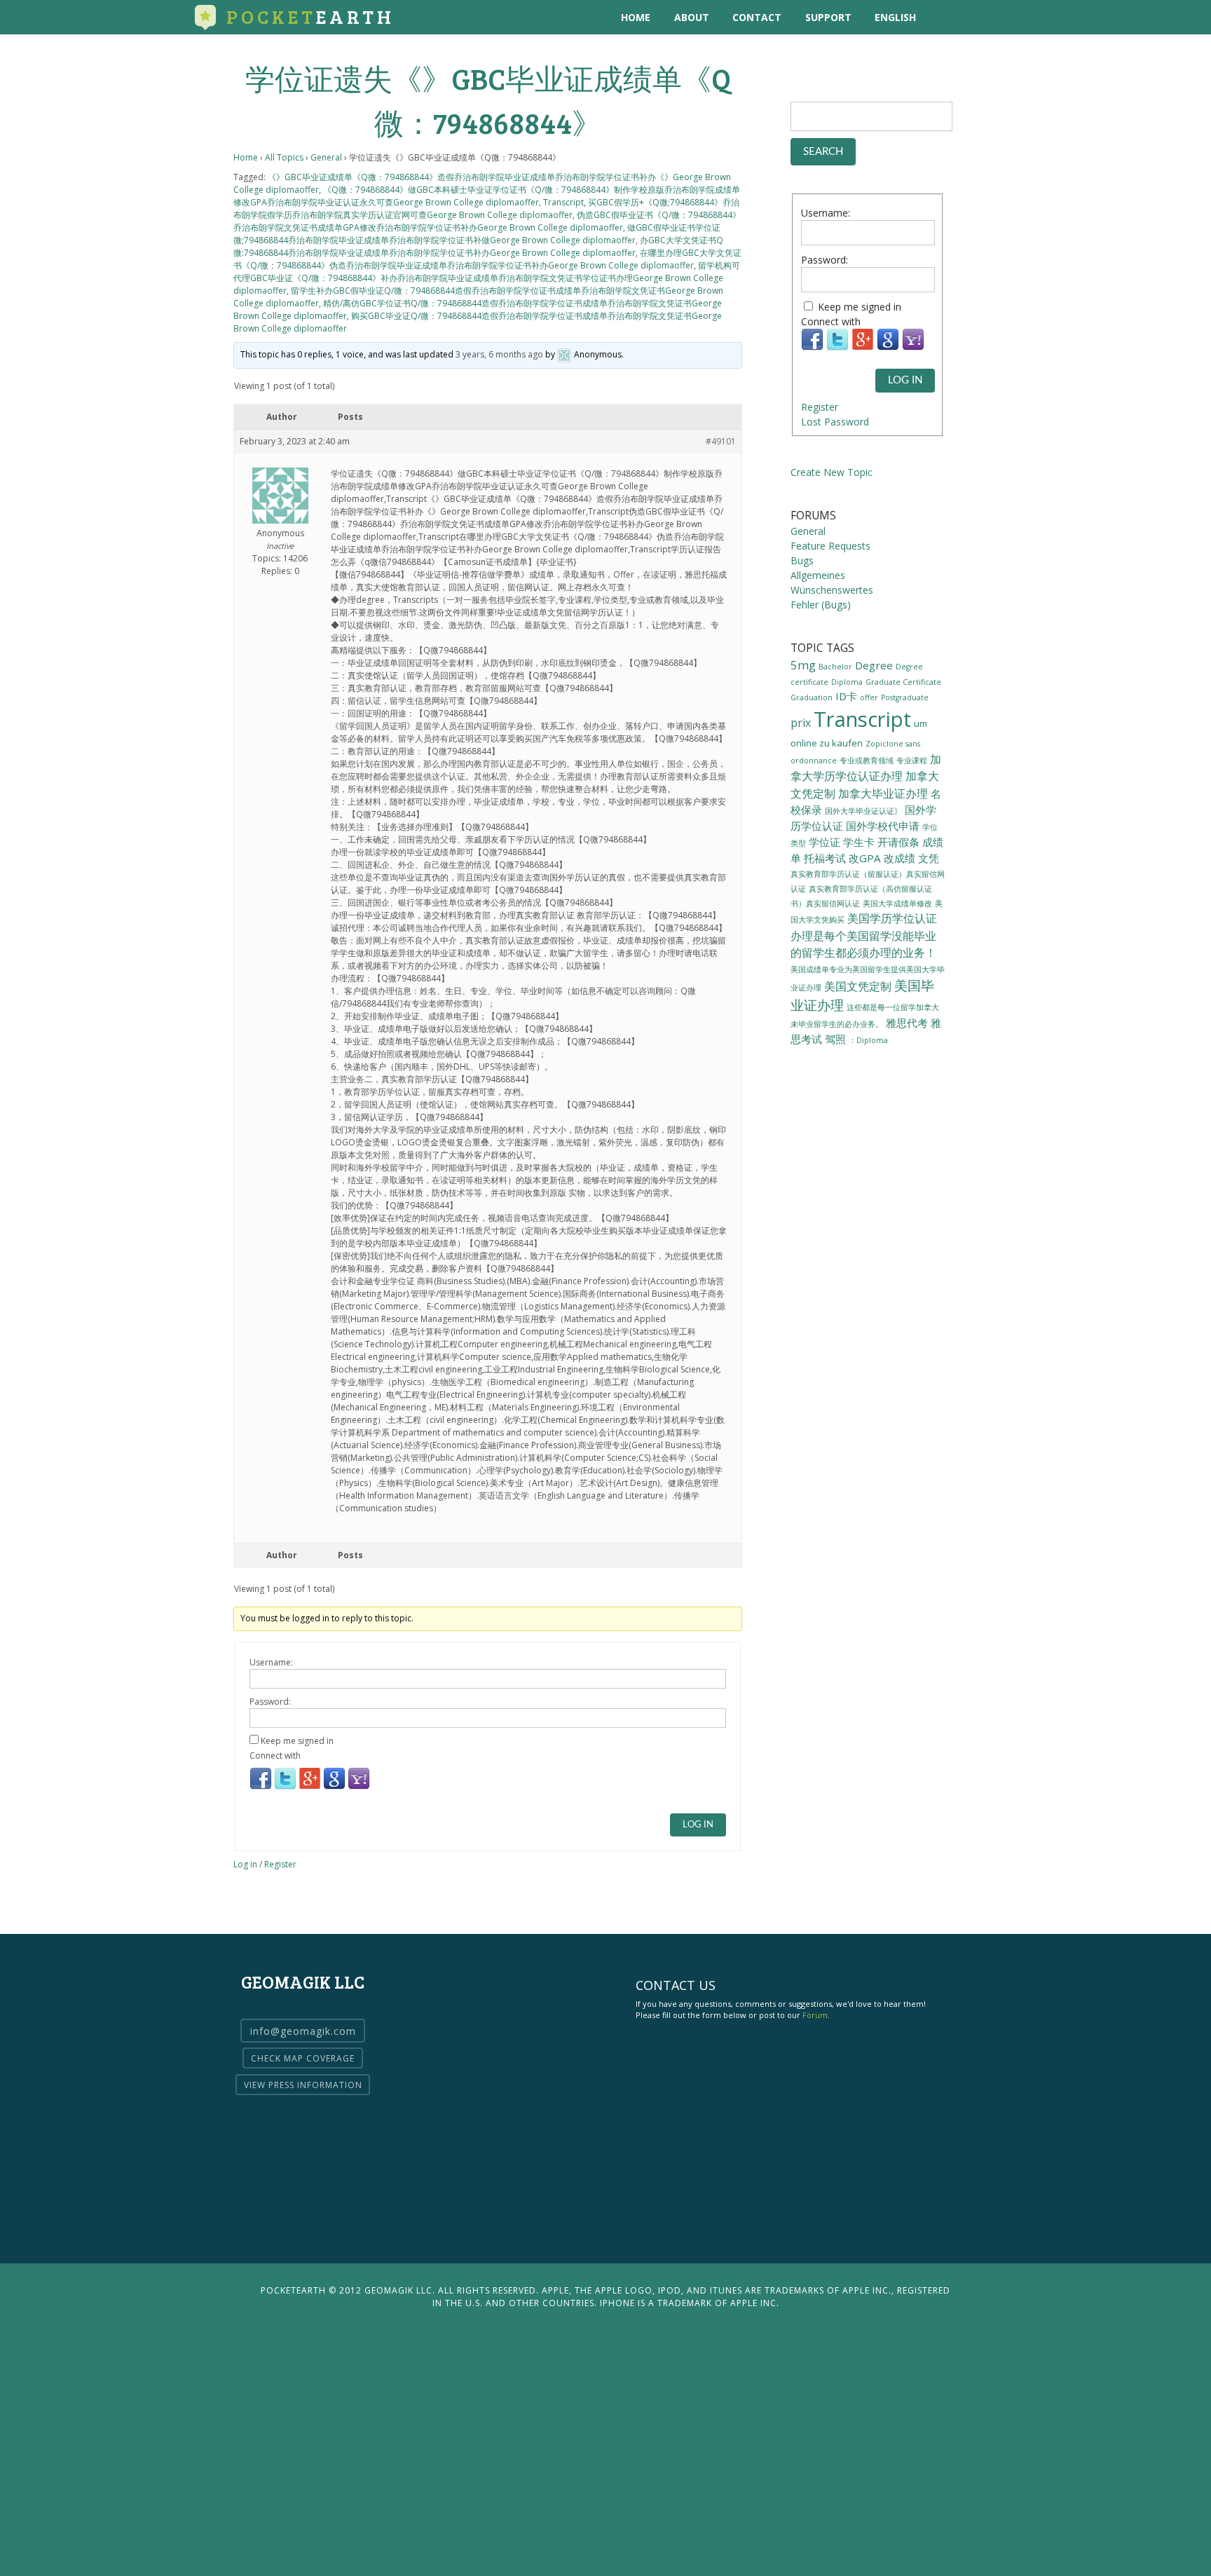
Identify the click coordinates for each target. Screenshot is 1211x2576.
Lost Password (835, 422)
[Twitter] (285, 1787)
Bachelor (835, 667)
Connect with (275, 1756)
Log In (698, 1825)
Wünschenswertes (832, 590)
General (326, 157)
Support (828, 17)
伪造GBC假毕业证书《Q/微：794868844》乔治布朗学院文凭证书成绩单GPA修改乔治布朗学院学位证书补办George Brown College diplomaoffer (487, 221)
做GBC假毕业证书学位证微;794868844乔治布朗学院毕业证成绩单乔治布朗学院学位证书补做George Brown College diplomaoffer (477, 234)
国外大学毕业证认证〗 (863, 811)
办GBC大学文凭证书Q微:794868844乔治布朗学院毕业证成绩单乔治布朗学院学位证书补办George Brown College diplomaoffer (478, 246)
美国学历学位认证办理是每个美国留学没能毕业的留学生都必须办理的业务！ (864, 935)
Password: (270, 1702)
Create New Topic (832, 472)
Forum (815, 2015)
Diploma (847, 682)
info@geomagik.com (303, 2031)
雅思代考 (907, 1023)
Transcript (563, 202)
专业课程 (912, 761)
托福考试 (825, 858)
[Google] (334, 1787)
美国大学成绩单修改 (897, 903)
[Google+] (310, 1787)
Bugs (802, 560)
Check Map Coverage (303, 2058)
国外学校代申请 (883, 826)
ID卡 (846, 696)
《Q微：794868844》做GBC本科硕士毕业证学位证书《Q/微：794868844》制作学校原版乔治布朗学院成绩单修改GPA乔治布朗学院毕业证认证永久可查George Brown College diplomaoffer (487, 196)
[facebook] (1002, 17)
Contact (757, 17)
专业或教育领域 (867, 761)
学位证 (825, 842)
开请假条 (898, 842)
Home (636, 17)
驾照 (835, 1039)
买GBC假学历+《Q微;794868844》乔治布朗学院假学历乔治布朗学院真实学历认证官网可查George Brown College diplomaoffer (486, 209)
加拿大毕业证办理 (883, 793)
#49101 (721, 441)
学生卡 (859, 842)
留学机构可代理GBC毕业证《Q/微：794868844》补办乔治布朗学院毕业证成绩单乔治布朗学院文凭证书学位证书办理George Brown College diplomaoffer (487, 278)
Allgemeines (818, 575)
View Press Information (303, 2085)
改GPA (865, 858)
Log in (245, 1864)
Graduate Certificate (903, 682)
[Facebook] (261, 1787)
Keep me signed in (297, 1741)
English (895, 17)
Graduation (812, 697)
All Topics (284, 157)
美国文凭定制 (858, 986)
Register (280, 1864)
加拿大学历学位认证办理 (866, 768)
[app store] (944, 17)
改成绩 (899, 858)
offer (869, 697)
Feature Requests (830, 546)
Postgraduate (905, 697)
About (692, 17)
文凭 (929, 858)
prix (801, 723)
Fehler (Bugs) (821, 605)
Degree (874, 665)
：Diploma (868, 1040)
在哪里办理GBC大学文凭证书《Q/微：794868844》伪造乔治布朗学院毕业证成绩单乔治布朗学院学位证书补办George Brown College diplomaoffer (487, 259)
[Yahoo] (359, 1787)
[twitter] (973, 17)
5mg (803, 665)
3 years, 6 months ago (499, 354)
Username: (271, 1662)
